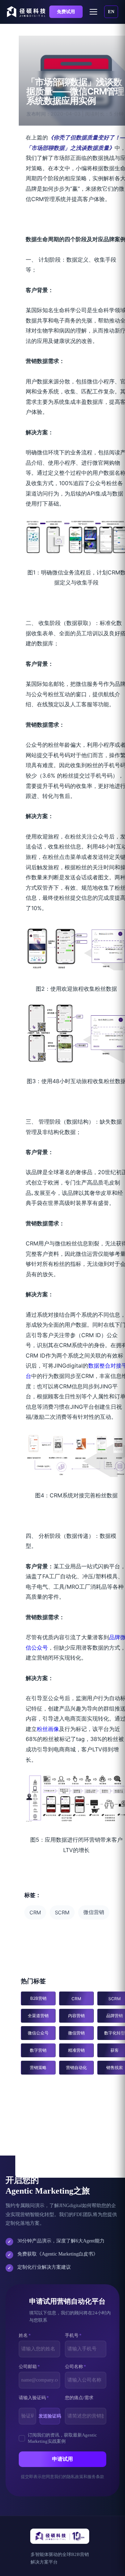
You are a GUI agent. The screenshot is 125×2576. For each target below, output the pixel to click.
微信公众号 (38, 2033)
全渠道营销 (38, 2016)
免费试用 (66, 12)
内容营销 (76, 2016)
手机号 (73, 2335)
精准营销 (76, 2050)
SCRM (62, 1913)
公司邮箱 (29, 2366)
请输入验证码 (34, 2398)
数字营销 (38, 2050)
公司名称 (76, 2366)
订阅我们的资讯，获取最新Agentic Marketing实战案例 (62, 2438)
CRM (35, 1913)
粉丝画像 (48, 1729)
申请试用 (62, 2459)
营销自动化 (76, 2067)
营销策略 (38, 2067)
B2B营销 (38, 1998)
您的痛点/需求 (79, 2398)
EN (111, 12)
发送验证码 (50, 2416)
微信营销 (94, 1912)
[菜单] (93, 12)
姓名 (25, 2335)
